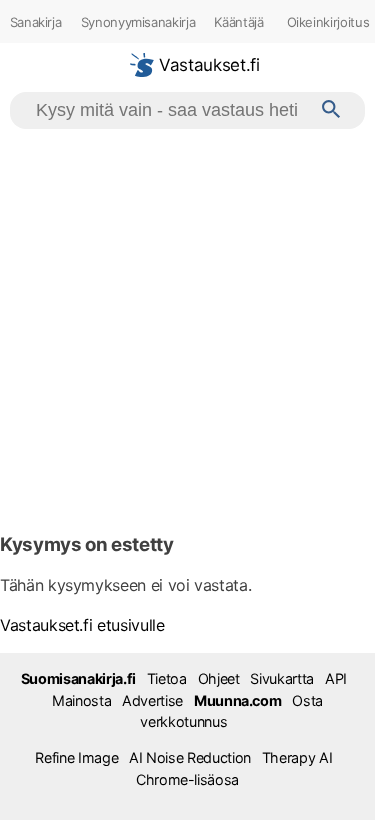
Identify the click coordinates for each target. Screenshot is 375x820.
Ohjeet (219, 678)
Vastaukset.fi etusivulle (82, 625)
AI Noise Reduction (190, 757)
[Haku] (331, 110)
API (336, 678)
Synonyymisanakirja (138, 22)
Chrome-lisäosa (187, 779)
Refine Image (76, 757)
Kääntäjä (238, 22)
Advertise (152, 700)
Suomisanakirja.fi (78, 678)
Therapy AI (297, 757)
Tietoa (167, 678)
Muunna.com (237, 700)
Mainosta (81, 700)
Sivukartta (281, 678)
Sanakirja (36, 22)
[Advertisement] (187, 326)
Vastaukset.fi (206, 65)
